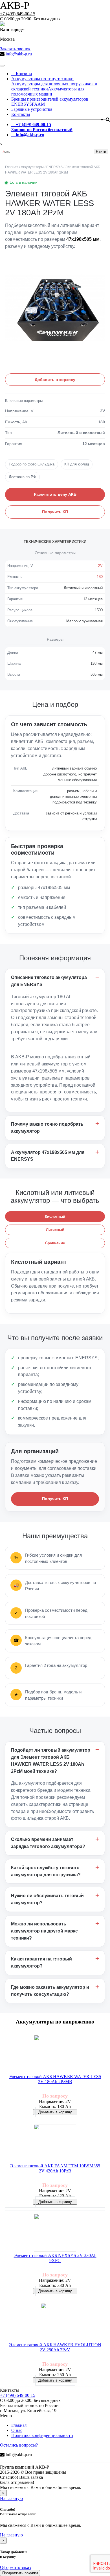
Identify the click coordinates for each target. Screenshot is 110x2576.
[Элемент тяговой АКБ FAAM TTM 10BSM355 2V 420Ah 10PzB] (55, 2144)
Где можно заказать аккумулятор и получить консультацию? (50, 1991)
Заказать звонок (15, 49)
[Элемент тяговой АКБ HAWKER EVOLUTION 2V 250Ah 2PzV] (55, 2323)
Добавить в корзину (55, 380)
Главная (19, 2425)
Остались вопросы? (19, 2445)
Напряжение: (52, 2101)
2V (100, 566)
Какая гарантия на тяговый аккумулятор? (41, 1962)
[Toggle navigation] (2, 66)
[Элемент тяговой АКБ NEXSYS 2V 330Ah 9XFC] (55, 2233)
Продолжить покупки (20, 2573)
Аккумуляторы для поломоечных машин (48, 91)
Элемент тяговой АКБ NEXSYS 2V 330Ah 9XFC (55, 2258)
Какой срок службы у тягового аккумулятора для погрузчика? (46, 1871)
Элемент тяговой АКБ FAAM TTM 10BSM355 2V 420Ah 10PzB (55, 2168)
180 (100, 577)
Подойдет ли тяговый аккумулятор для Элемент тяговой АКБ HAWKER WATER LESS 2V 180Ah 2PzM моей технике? (51, 1761)
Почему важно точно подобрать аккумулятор (47, 1128)
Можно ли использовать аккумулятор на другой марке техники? (44, 1931)
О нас (17, 2430)
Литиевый (55, 1230)
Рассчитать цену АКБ (55, 494)
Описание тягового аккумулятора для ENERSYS (49, 981)
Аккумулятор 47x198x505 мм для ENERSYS (48, 1156)
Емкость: (48, 2106)
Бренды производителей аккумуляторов (50, 99)
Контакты (21, 114)
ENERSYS (22, 104)
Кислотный (55, 1216)
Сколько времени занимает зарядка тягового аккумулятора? (48, 1843)
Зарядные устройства (32, 109)
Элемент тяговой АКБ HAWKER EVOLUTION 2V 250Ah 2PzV (55, 2347)
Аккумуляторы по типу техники (42, 79)
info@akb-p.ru (19, 54)
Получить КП (55, 512)
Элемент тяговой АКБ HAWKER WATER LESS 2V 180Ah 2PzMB (55, 2079)
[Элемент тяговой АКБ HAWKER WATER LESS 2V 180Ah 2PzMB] (55, 2054)
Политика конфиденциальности (42, 2435)
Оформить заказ (15, 2567)
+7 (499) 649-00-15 (18, 14)
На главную (11, 2498)
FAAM (38, 104)
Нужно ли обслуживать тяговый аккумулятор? (47, 1899)
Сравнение (55, 1243)
